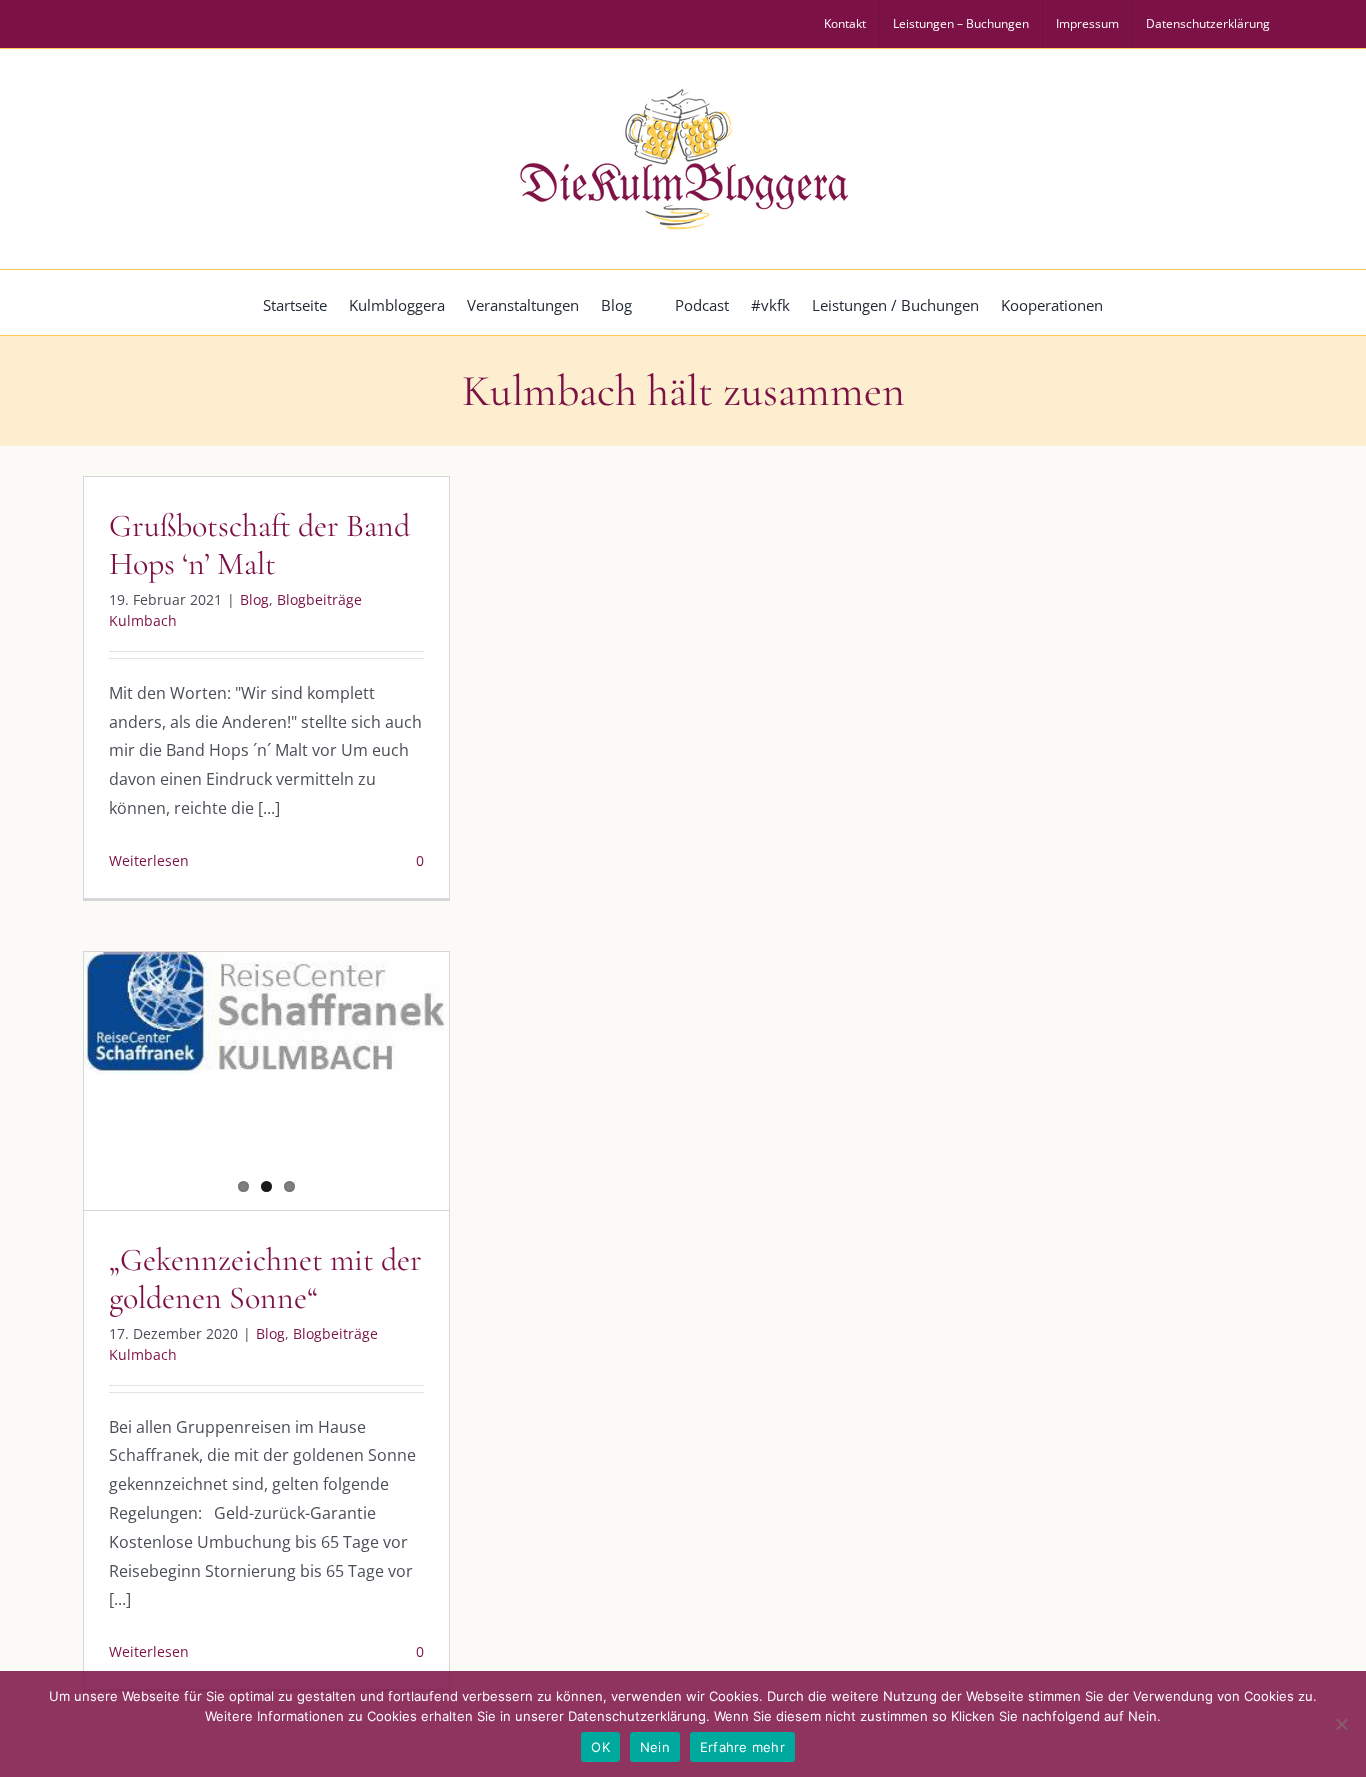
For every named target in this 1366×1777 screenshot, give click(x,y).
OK (600, 1747)
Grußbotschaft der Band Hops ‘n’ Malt (259, 544)
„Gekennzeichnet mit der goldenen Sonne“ (265, 1278)
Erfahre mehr (742, 1747)
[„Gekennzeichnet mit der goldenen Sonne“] (266, 1013)
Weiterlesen (149, 860)
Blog (254, 599)
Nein (655, 1747)
